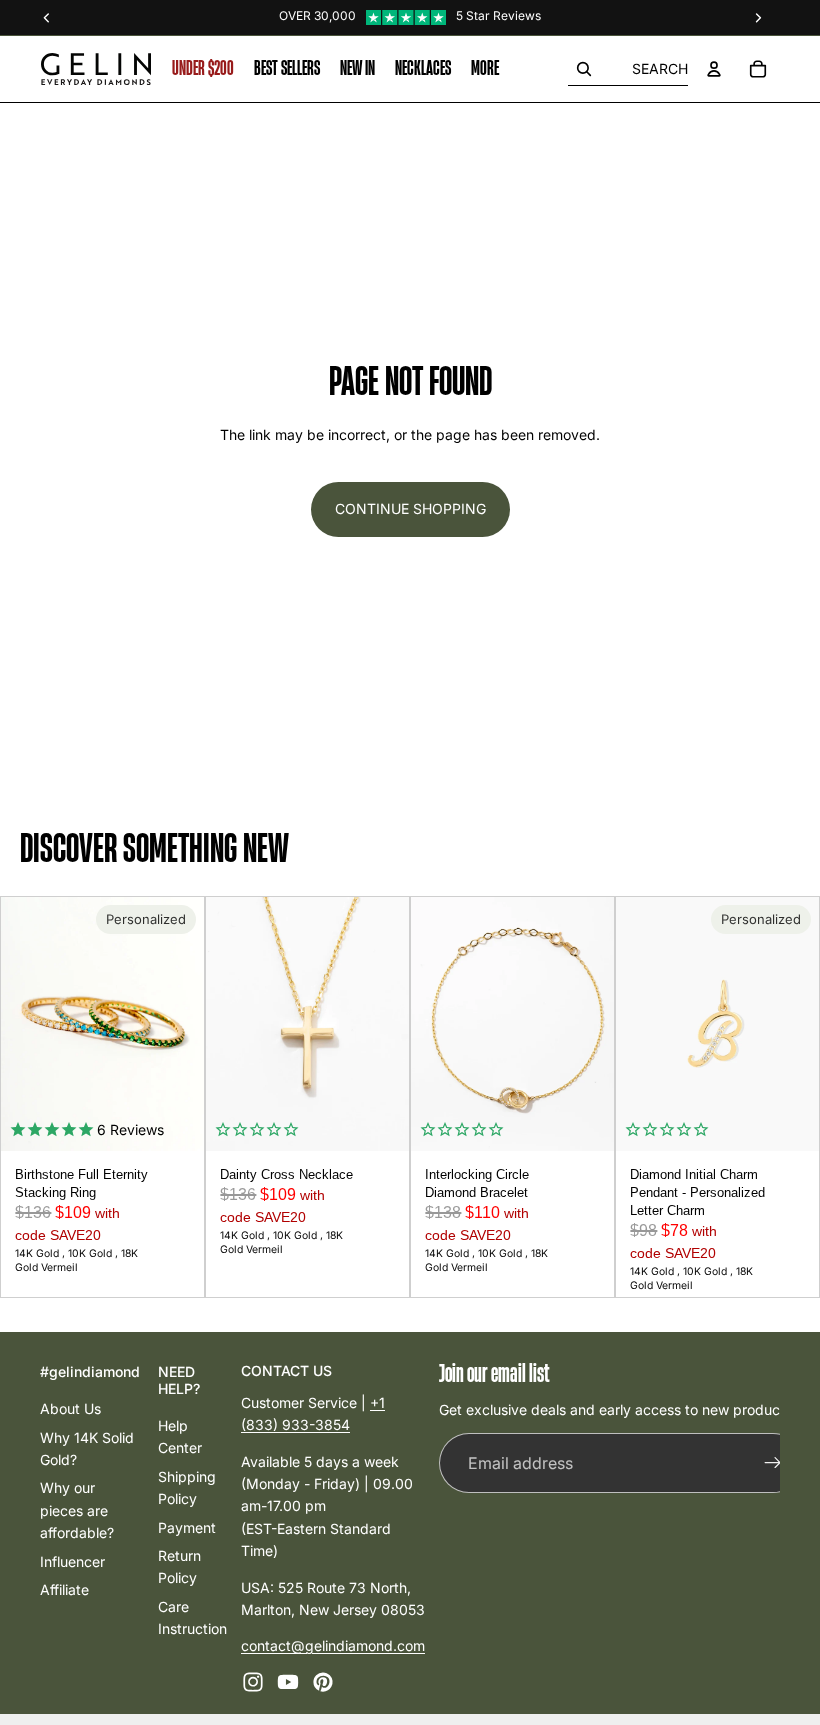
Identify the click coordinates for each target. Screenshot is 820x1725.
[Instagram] (253, 1681)
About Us (70, 1408)
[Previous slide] (23, 1024)
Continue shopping (410, 508)
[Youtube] (288, 1681)
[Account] (714, 69)
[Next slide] (182, 1024)
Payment (187, 1526)
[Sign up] (773, 1463)
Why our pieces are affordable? (77, 1510)
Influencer (72, 1560)
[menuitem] (485, 69)
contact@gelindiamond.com (333, 1645)
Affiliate (64, 1588)
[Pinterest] (323, 1681)
